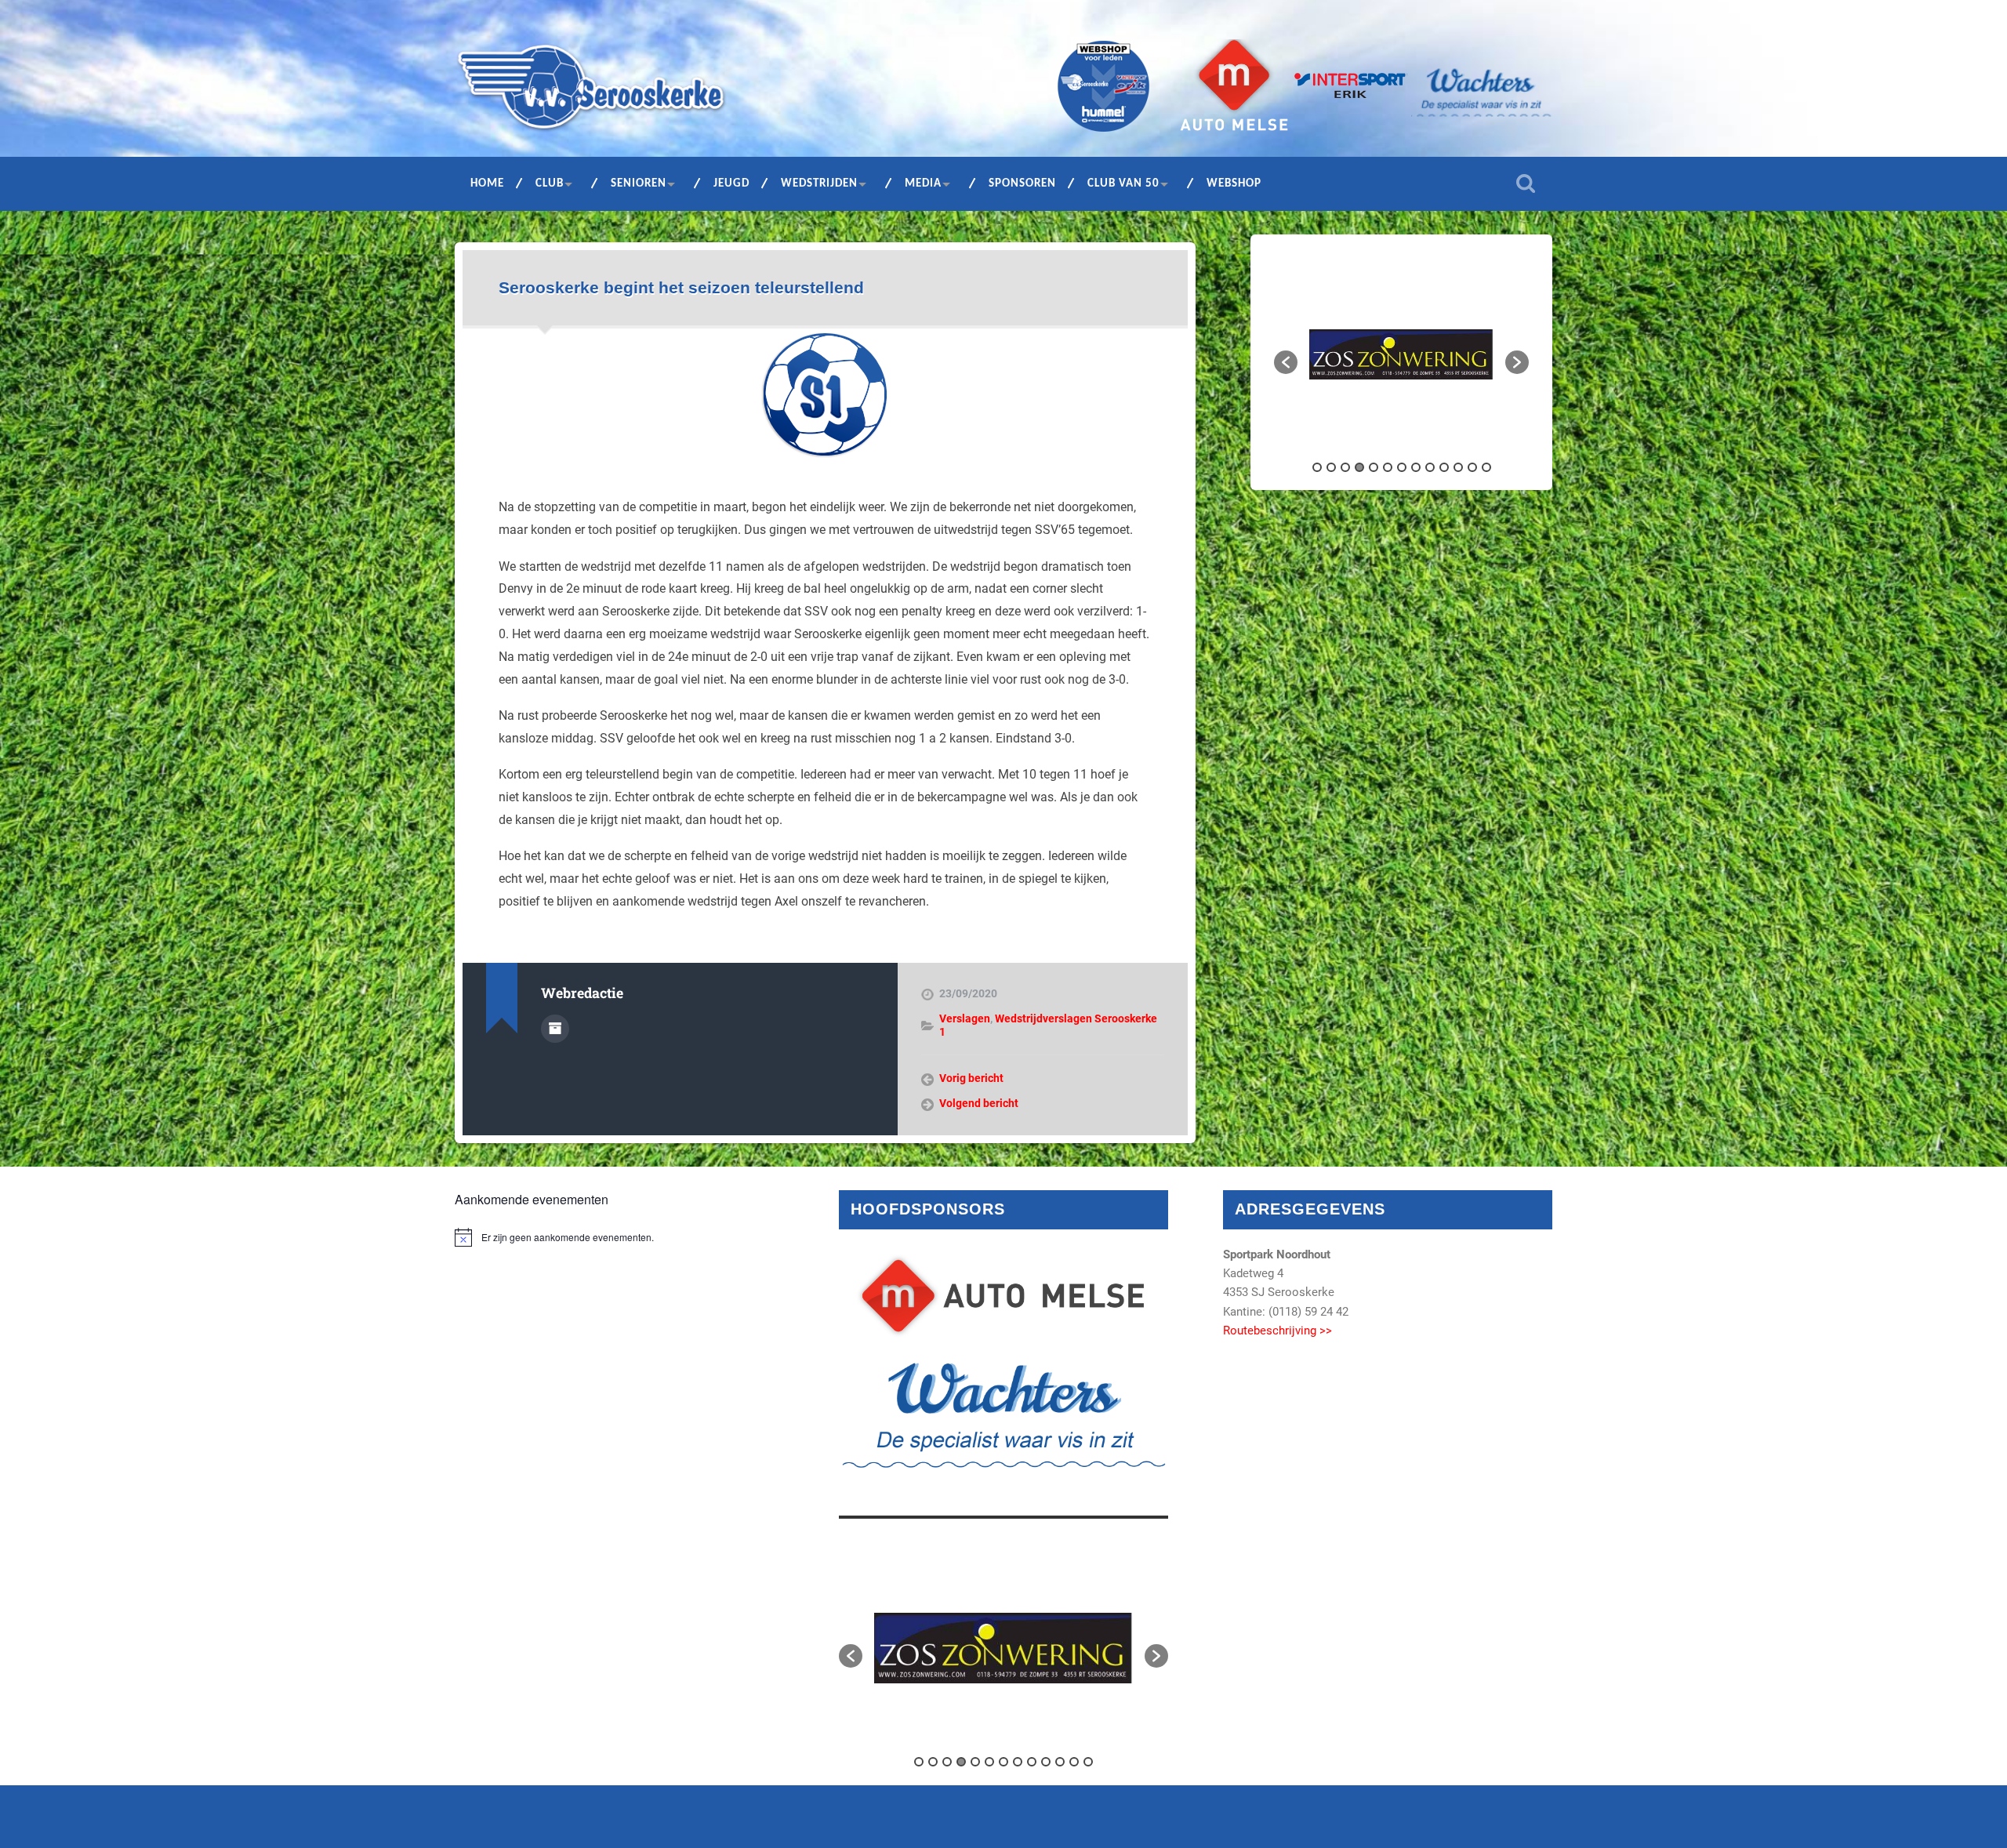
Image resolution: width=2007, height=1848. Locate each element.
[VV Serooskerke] (591, 93)
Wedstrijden (819, 184)
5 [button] (1374, 467)
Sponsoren (1022, 184)
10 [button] (1444, 467)
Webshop (1234, 184)
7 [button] (1402, 467)
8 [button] (1416, 467)
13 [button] (1486, 467)
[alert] (619, 1237)
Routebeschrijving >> (1278, 1331)
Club (550, 184)
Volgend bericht (979, 1103)
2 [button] (1331, 467)
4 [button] (1359, 467)
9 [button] (1430, 467)
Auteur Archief (555, 1029)
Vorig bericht (971, 1078)
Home (487, 184)
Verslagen (965, 1018)
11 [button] (1458, 467)
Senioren (639, 184)
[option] (1401, 355)
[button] (1286, 362)
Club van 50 (1123, 184)
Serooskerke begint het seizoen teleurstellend (681, 287)
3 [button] (1345, 467)
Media (923, 184)
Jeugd (731, 184)
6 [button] (1388, 467)
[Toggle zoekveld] (1526, 183)
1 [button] (1317, 467)
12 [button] (1472, 467)
